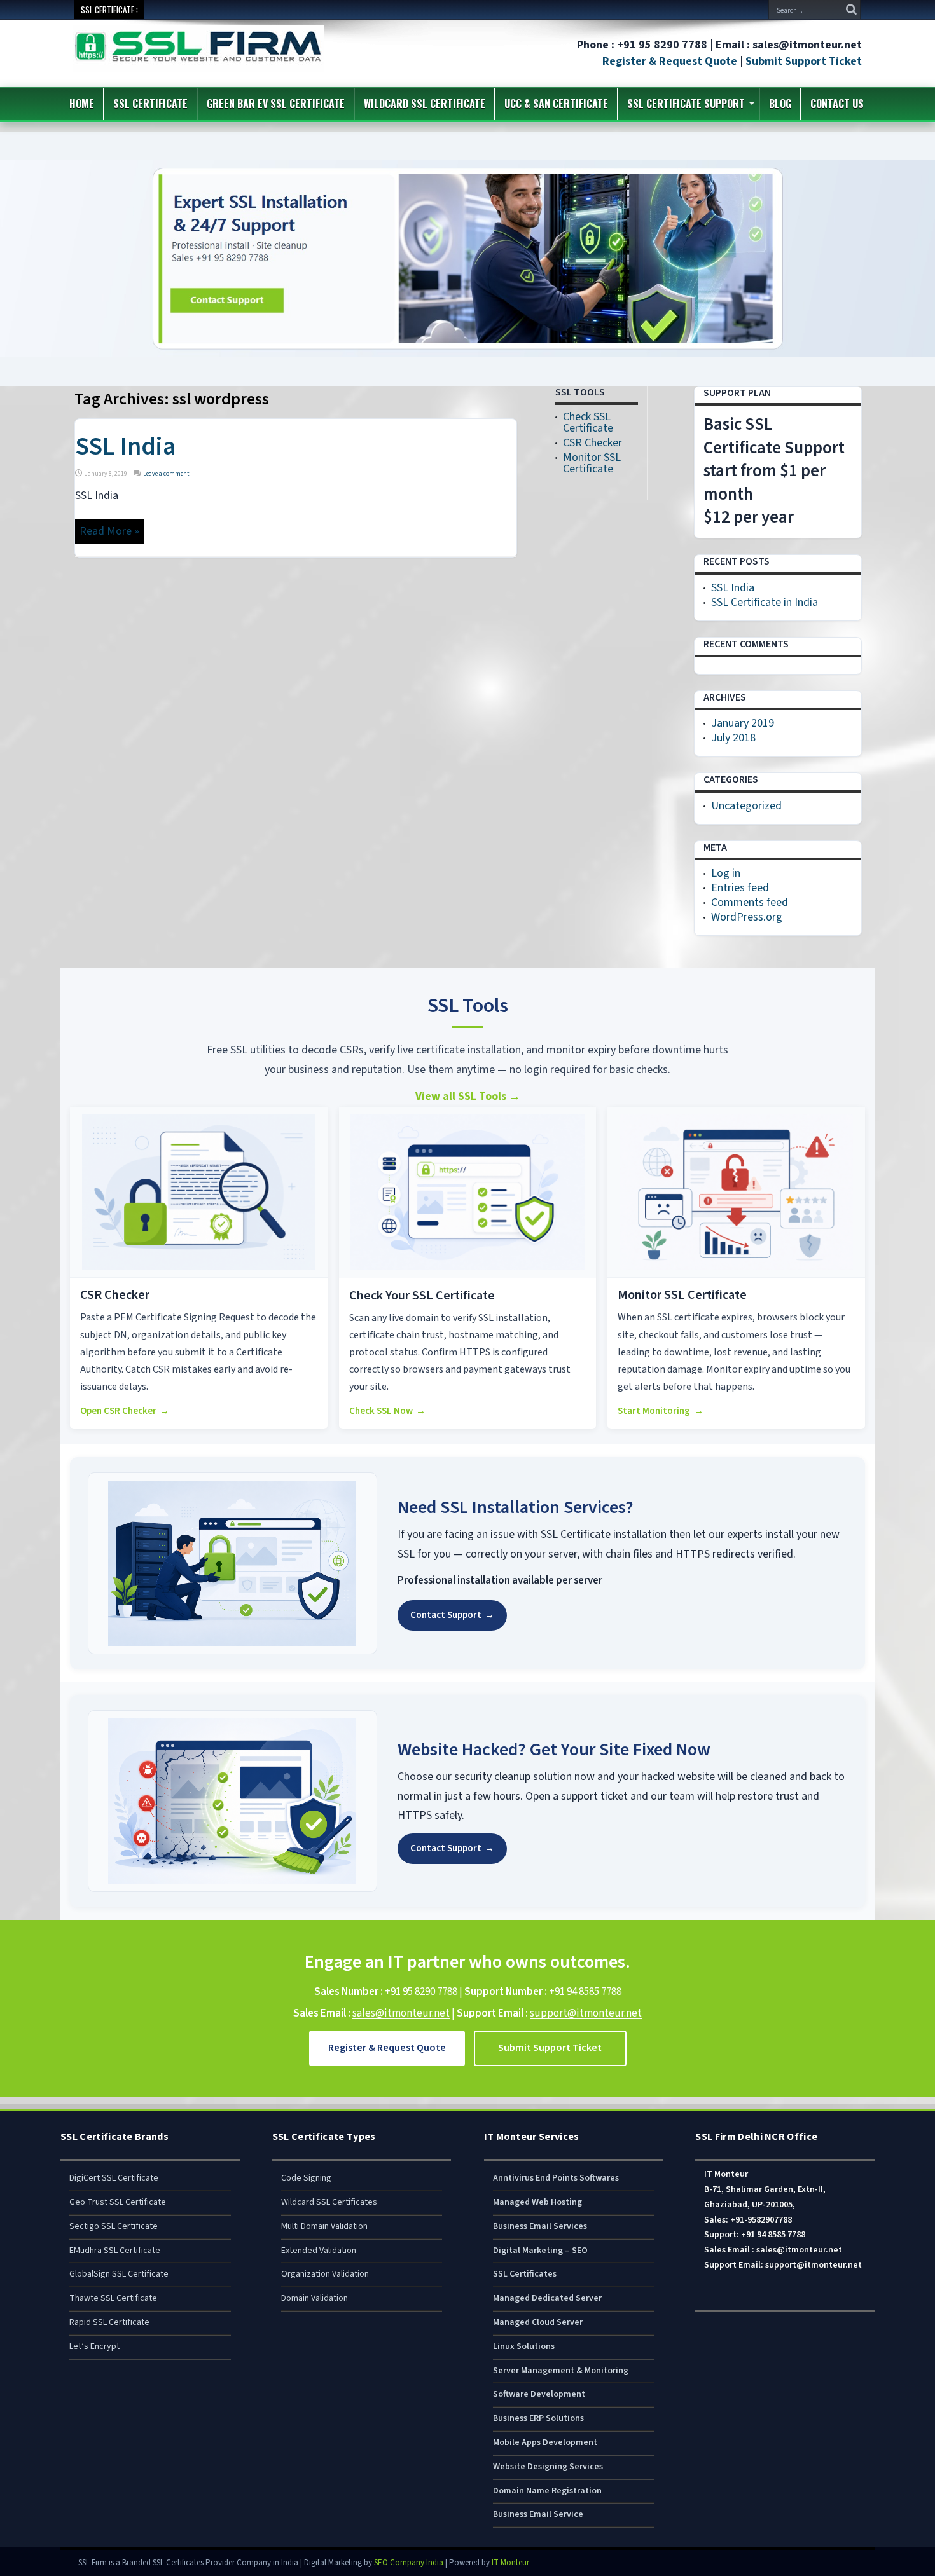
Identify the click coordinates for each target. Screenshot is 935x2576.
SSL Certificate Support (686, 104)
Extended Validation (319, 2251)
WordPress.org (747, 917)
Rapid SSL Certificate (109, 2322)
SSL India (126, 447)
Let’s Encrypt (94, 2346)
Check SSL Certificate (588, 422)
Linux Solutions (524, 2346)
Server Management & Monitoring (561, 2371)
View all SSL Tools (468, 1096)
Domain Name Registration (547, 2491)
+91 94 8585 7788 (585, 1992)
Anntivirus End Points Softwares (556, 2178)
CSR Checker (592, 443)
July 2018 (733, 738)
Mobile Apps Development (545, 2442)
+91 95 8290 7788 (421, 1992)
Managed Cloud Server (538, 2322)
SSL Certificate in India (765, 602)
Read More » (109, 531)
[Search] (851, 10)
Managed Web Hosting (537, 2202)
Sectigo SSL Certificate (114, 2226)
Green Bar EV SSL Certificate (276, 104)
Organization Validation (325, 2274)
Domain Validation (315, 2298)
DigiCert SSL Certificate (114, 2178)
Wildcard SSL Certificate (425, 104)
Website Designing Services (548, 2467)
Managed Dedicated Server (547, 2298)
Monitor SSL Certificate (592, 463)
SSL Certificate (150, 104)
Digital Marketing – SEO (540, 2251)
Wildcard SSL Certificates (329, 2202)
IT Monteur (510, 2563)
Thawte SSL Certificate (113, 2298)
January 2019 (743, 723)
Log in (726, 873)
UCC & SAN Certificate (556, 104)
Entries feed (740, 888)
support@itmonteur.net (586, 2013)
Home (82, 104)
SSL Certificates (525, 2274)
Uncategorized (746, 806)
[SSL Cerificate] (198, 63)
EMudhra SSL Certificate (115, 2251)
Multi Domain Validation (324, 2226)
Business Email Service (538, 2514)
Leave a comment (166, 474)
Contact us (837, 104)
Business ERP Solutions (538, 2418)
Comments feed (750, 902)
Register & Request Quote (670, 61)
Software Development (539, 2394)
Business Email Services (540, 2226)
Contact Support (452, 1615)
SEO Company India (409, 2563)
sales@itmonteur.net (401, 2013)
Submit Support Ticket (804, 61)
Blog (780, 104)
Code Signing (306, 2178)
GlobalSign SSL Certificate (119, 2274)
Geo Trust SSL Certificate (118, 2202)
